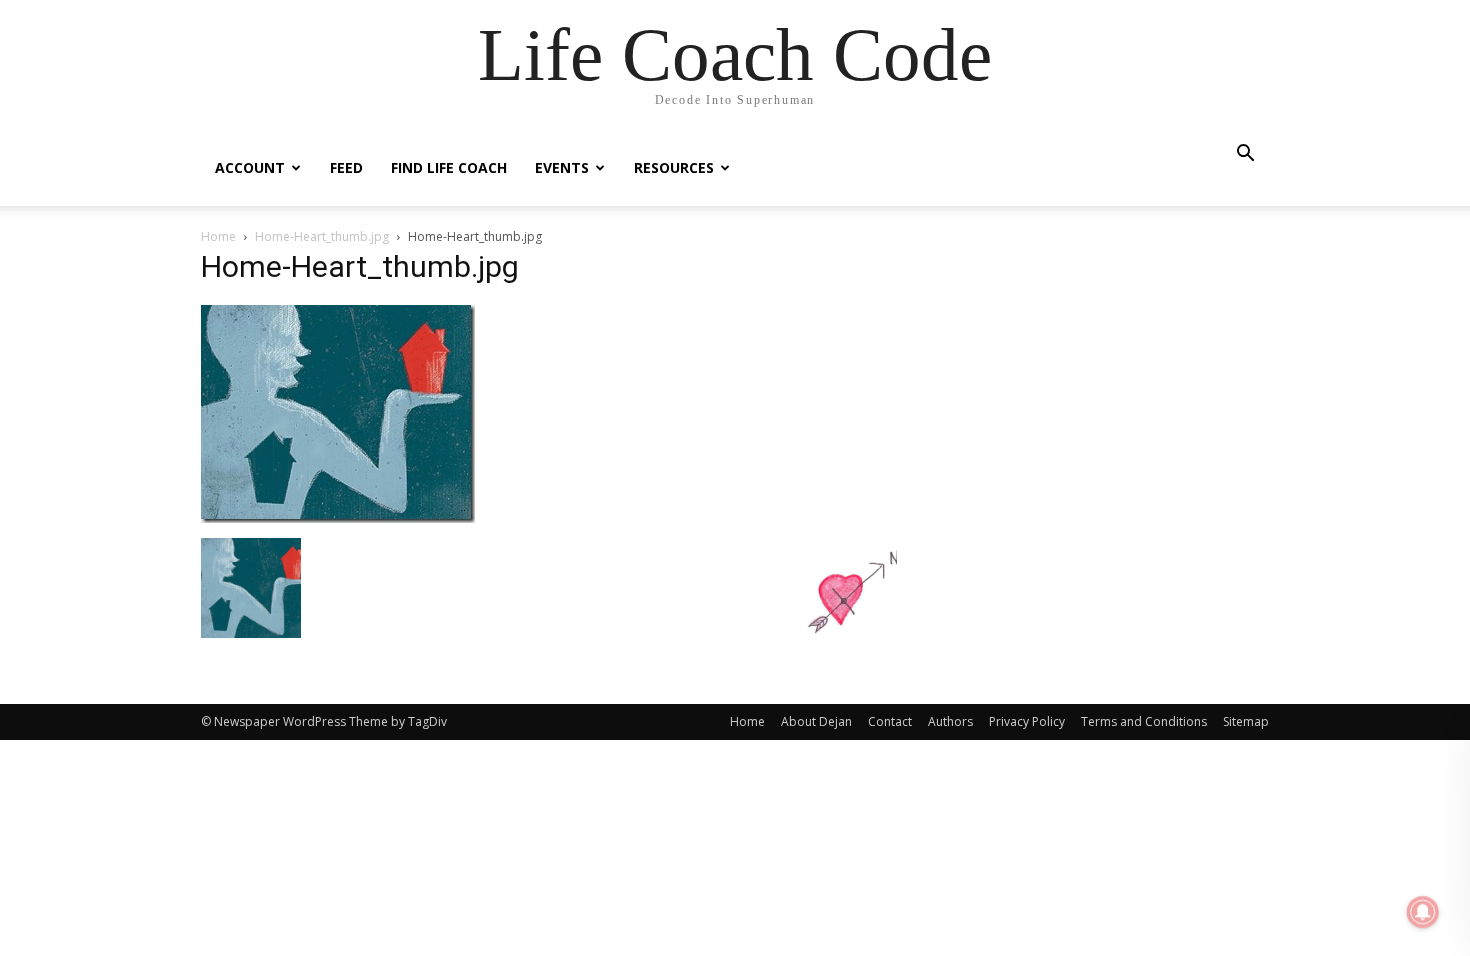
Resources (674, 167)
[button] (1245, 155)
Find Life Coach (449, 167)
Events (562, 167)
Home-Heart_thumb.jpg (322, 236)
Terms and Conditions (1144, 721)
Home (218, 236)
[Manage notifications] (1423, 912)
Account (250, 167)
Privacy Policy (1027, 721)
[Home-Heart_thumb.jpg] (338, 517)
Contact (890, 721)
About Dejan (816, 721)
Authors (950, 721)
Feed (346, 167)
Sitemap (1246, 721)
